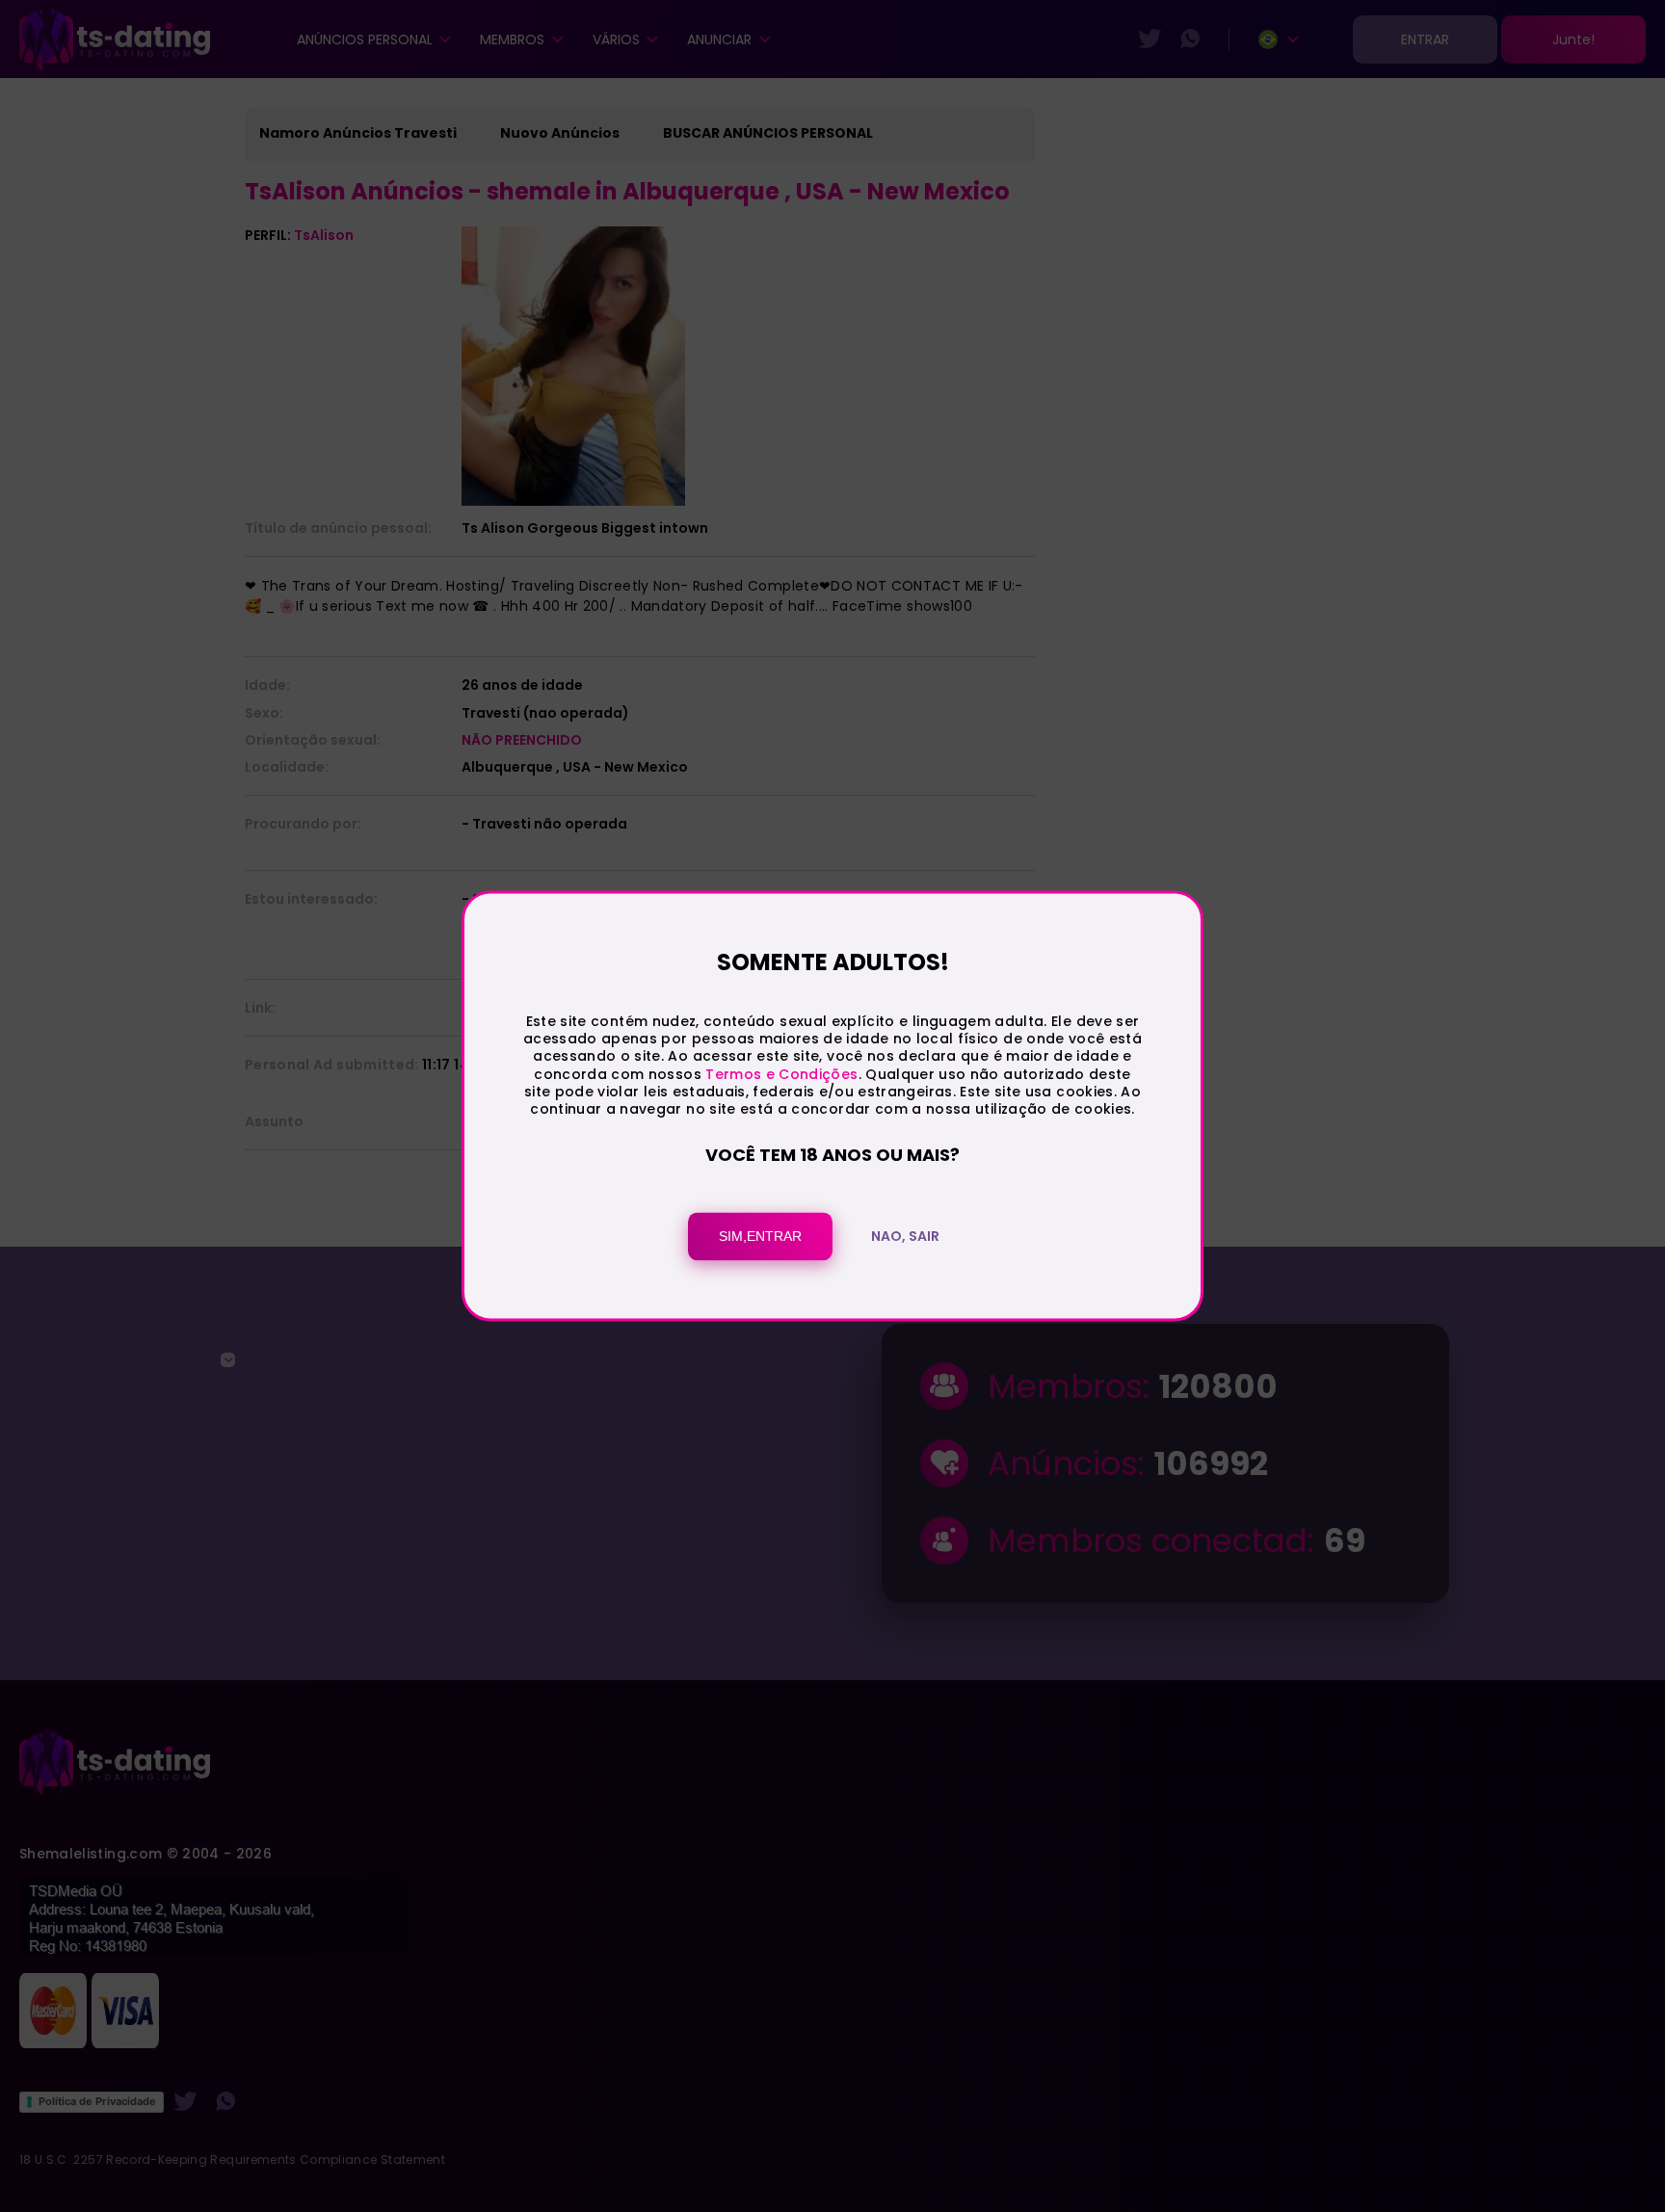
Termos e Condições (781, 1074)
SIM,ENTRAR (760, 1237)
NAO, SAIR (905, 1237)
